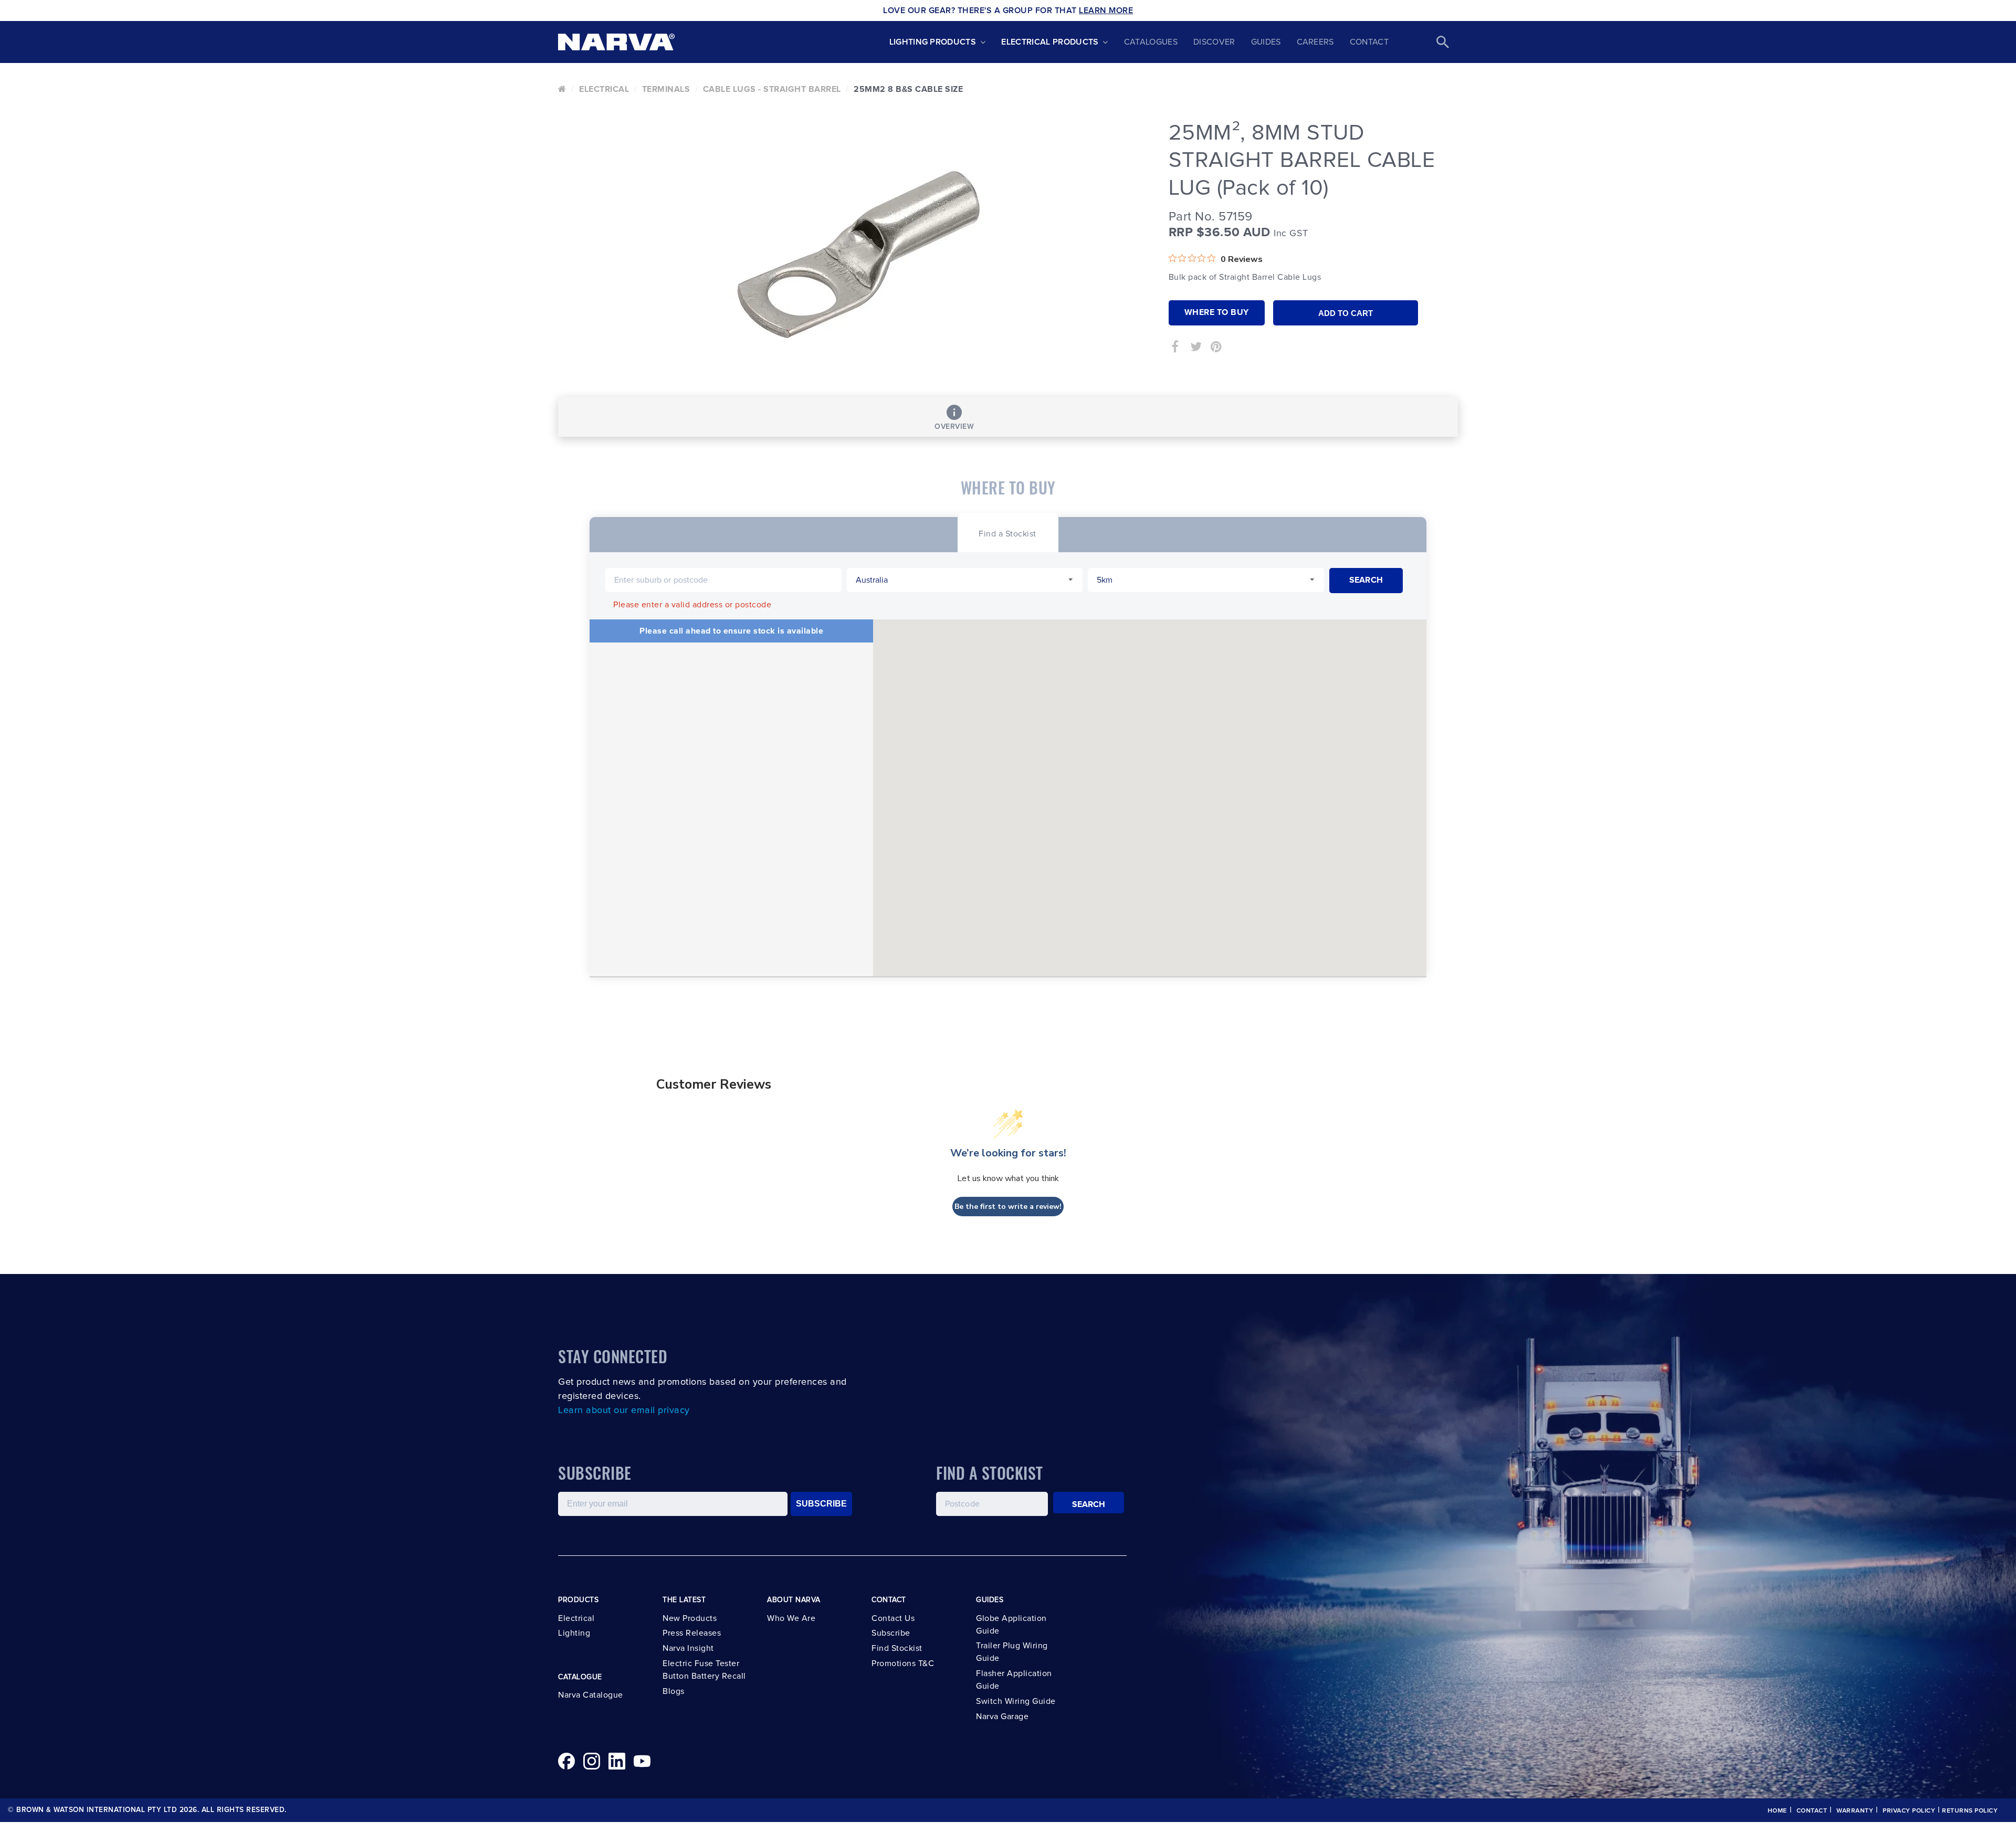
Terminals (666, 89)
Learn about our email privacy (624, 1410)
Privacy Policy (1909, 1811)
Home (1777, 1811)
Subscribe (891, 1633)
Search (1089, 1504)
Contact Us (893, 1618)
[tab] (1007, 533)
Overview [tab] (954, 427)
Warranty (1855, 1811)
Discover (1214, 42)
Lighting (574, 1633)
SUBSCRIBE (821, 1504)
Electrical (604, 89)
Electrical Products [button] (1050, 42)
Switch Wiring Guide (1016, 1701)
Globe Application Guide (1011, 1625)
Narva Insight (688, 1648)
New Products (690, 1618)
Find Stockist (897, 1648)
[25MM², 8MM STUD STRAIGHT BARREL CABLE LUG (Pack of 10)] (855, 255)
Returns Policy (1970, 1811)
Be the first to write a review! (1008, 1207)
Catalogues (1151, 42)
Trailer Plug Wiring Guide (1012, 1652)
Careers (1315, 42)
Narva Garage (1002, 1716)
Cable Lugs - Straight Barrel (772, 89)
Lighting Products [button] (933, 42)
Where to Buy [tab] (1217, 312)
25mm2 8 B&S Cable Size (908, 89)
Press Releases (692, 1633)
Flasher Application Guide (1014, 1680)
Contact (1369, 42)
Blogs (674, 1691)
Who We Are (791, 1618)
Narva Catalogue (591, 1695)
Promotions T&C (903, 1663)
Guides (1266, 42)
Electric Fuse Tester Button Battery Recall (704, 1670)
